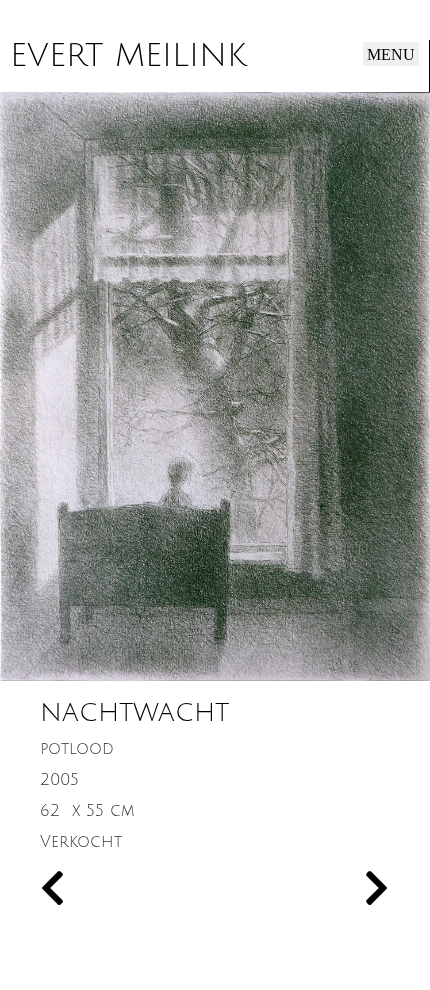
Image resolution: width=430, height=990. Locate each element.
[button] (391, 54)
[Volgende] (302, 890)
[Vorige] (127, 890)
